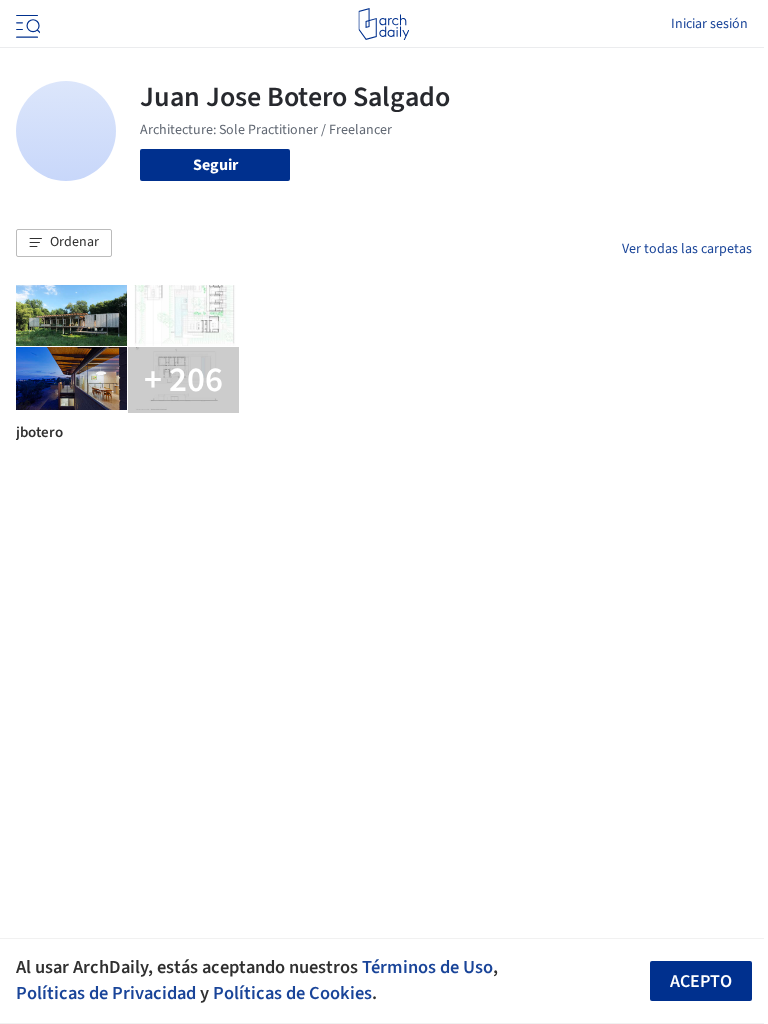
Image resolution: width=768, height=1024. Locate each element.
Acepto (701, 981)
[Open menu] (26, 24)
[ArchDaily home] (383, 24)
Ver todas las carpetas (687, 249)
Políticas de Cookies (292, 993)
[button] (64, 243)
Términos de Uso (427, 967)
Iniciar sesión (709, 24)
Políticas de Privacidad (106, 993)
